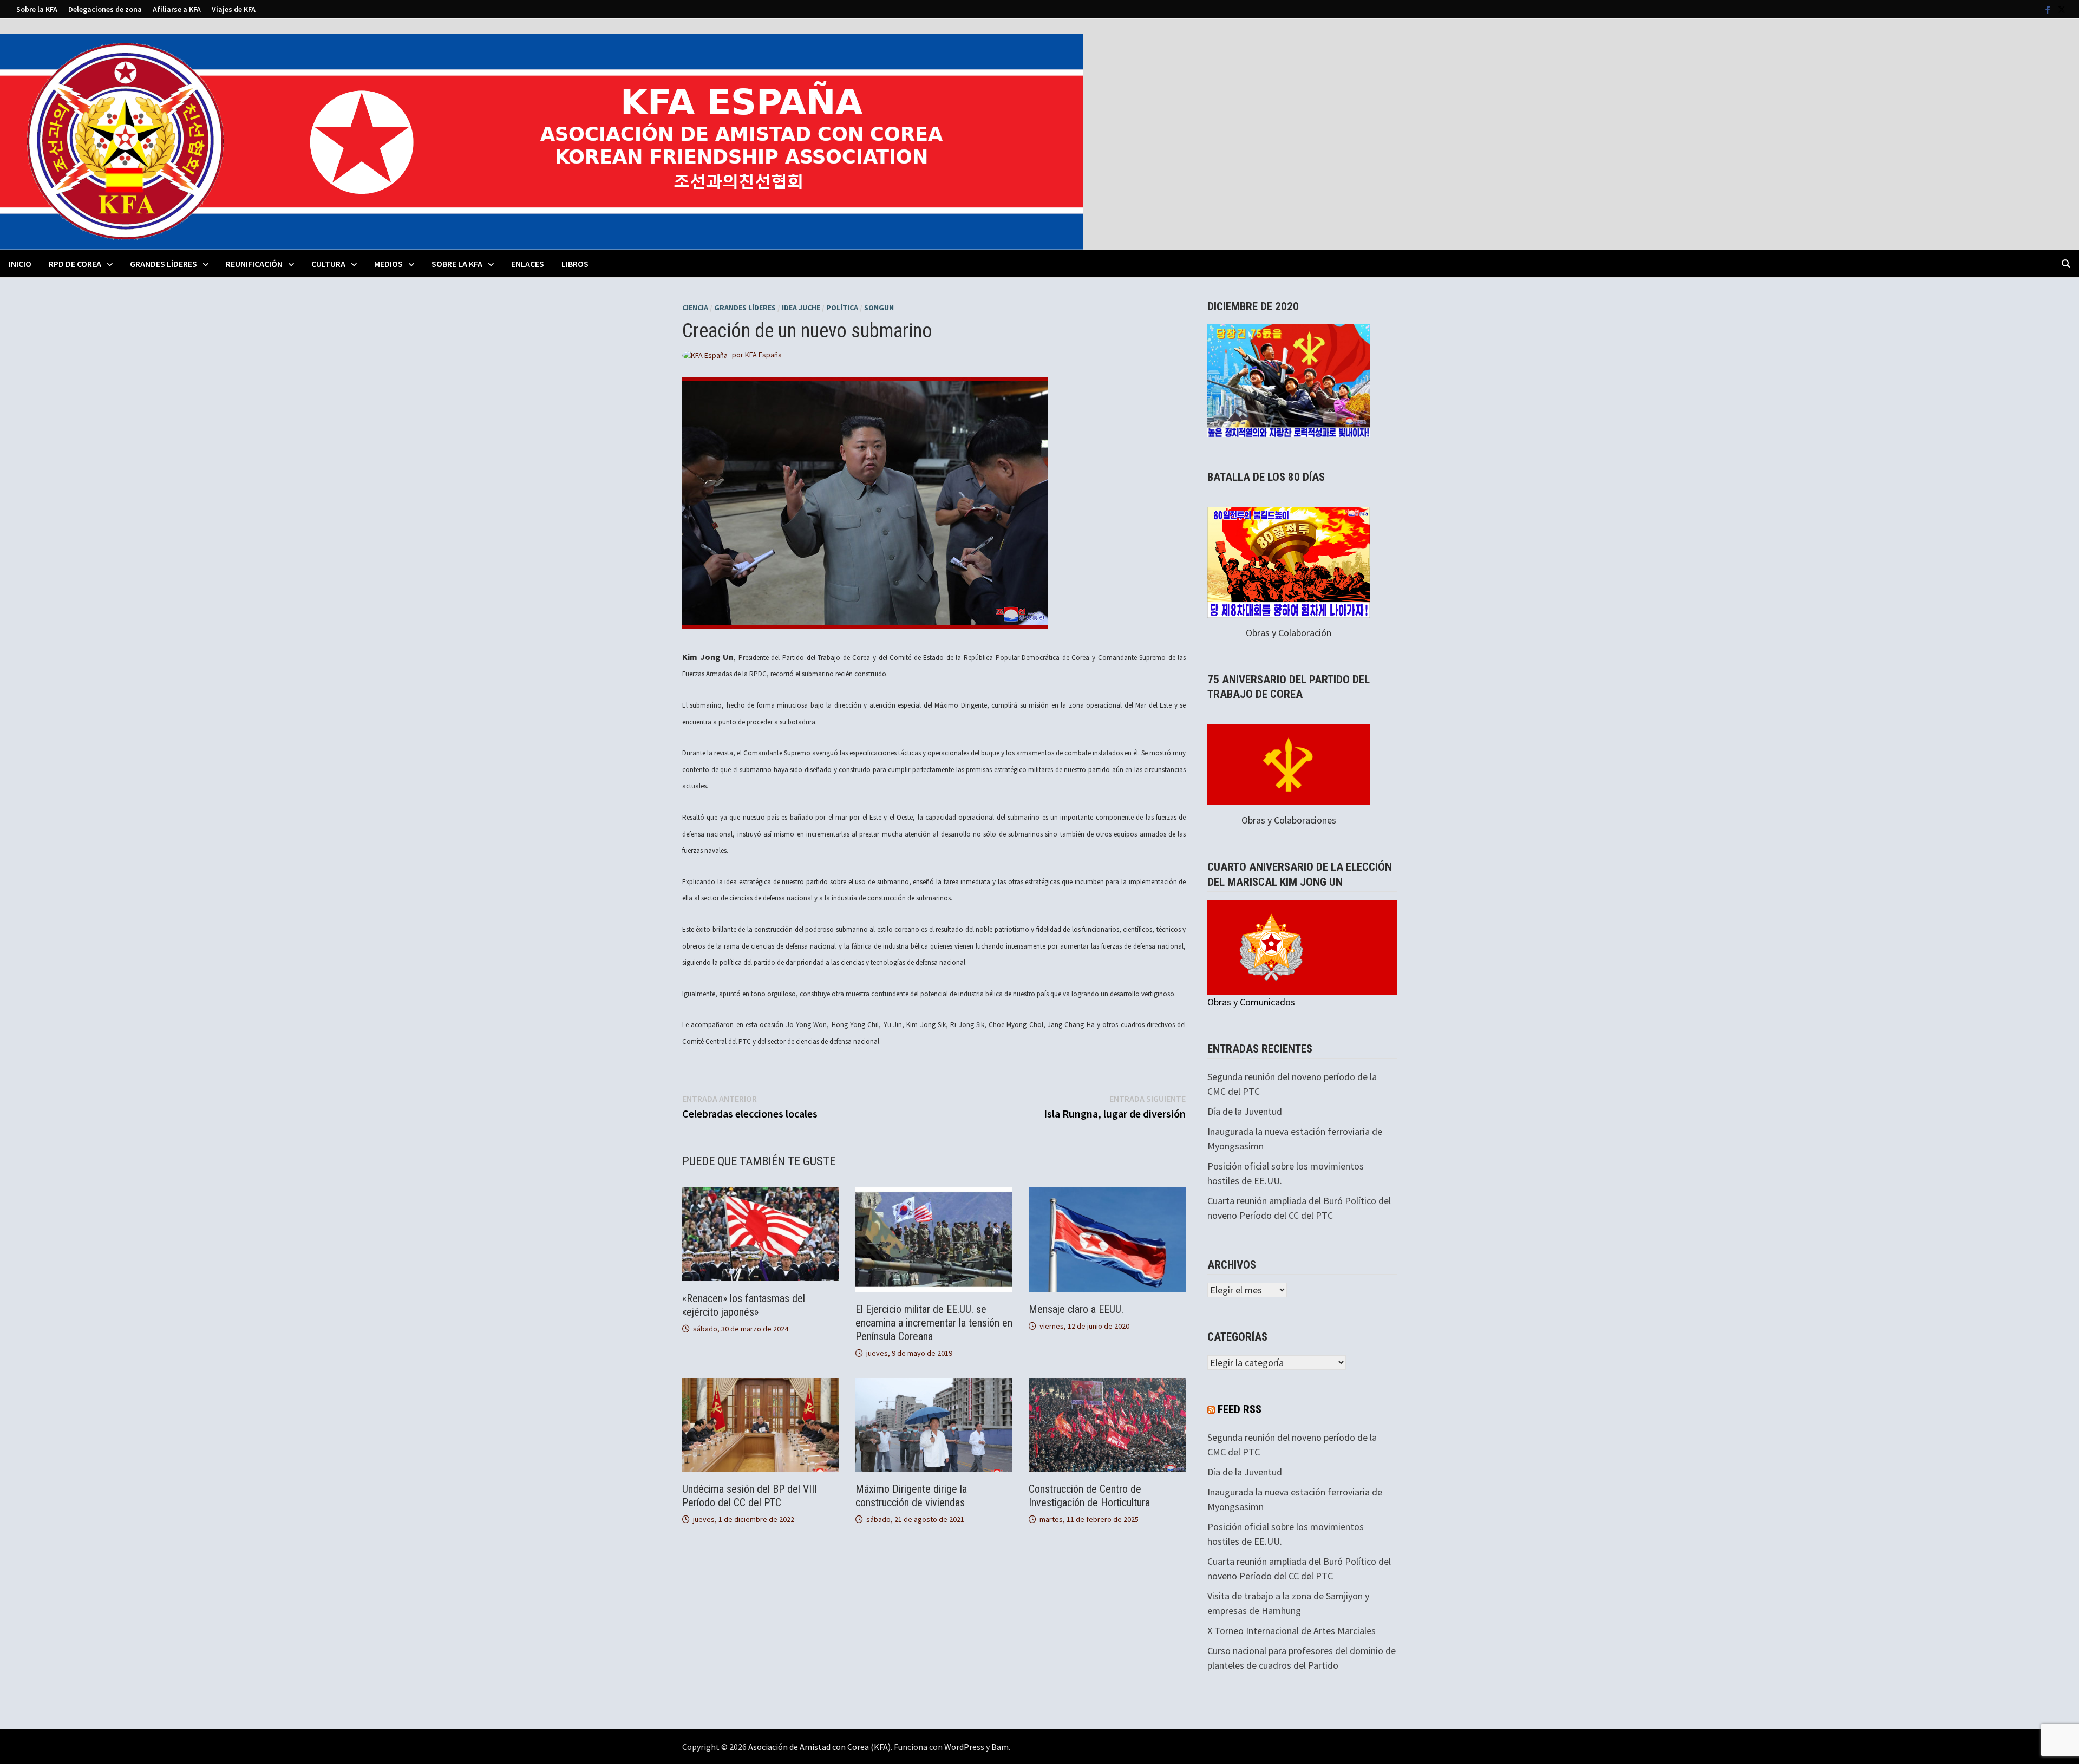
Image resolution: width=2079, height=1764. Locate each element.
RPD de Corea (75, 264)
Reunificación (254, 264)
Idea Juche (801, 308)
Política (842, 308)
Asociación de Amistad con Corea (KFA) (819, 1747)
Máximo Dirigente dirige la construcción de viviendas (911, 1496)
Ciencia (695, 308)
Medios (388, 264)
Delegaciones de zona (105, 9)
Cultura (328, 264)
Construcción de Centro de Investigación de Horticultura (1089, 1496)
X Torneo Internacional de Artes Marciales (1292, 1631)
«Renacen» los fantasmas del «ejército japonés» (744, 1305)
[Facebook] (2049, 9)
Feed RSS (1240, 1409)
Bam (1000, 1747)
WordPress (964, 1747)
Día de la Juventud (1245, 1111)
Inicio (20, 264)
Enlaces (528, 264)
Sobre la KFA (37, 9)
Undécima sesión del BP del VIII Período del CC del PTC (750, 1496)
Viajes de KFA (234, 9)
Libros (575, 264)
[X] (2062, 9)
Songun (879, 308)
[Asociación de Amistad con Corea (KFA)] (541, 141)
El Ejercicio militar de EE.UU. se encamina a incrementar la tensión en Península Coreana (934, 1323)
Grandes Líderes (164, 264)
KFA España (763, 355)
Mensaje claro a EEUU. (1076, 1309)
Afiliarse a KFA (177, 9)
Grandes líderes (745, 308)
